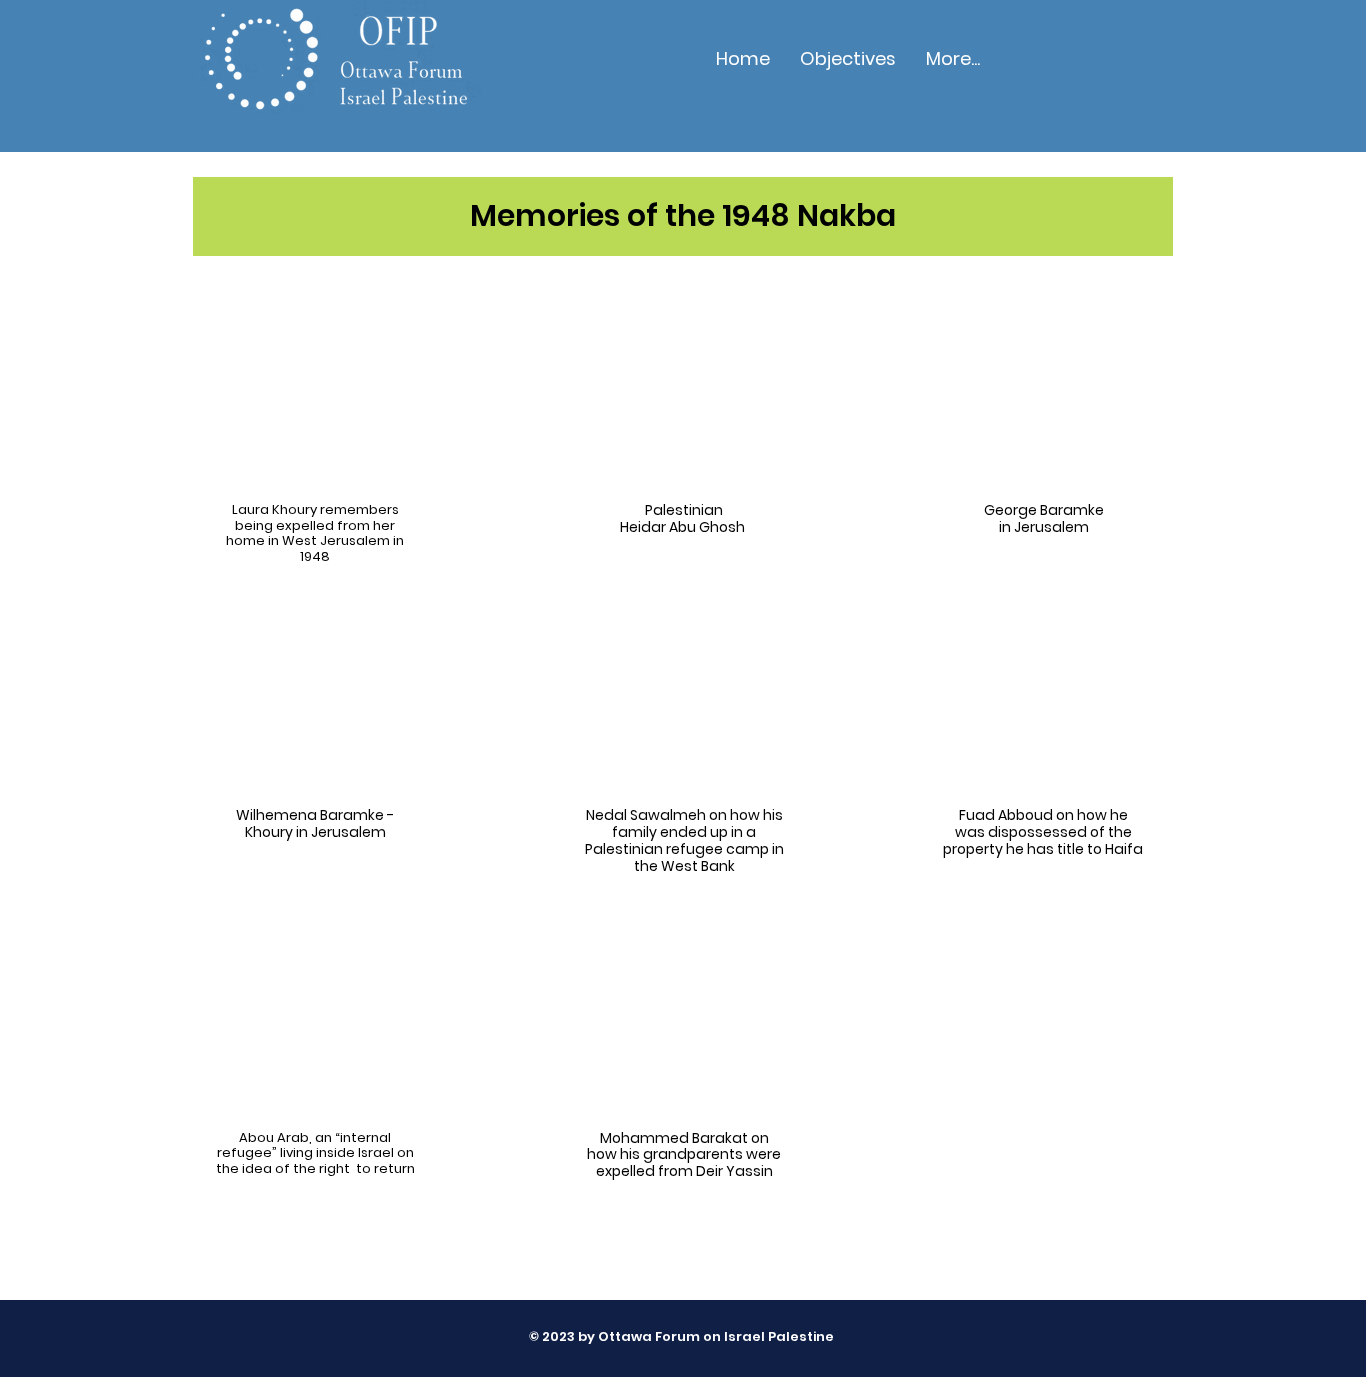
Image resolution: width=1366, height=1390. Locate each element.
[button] (848, 59)
